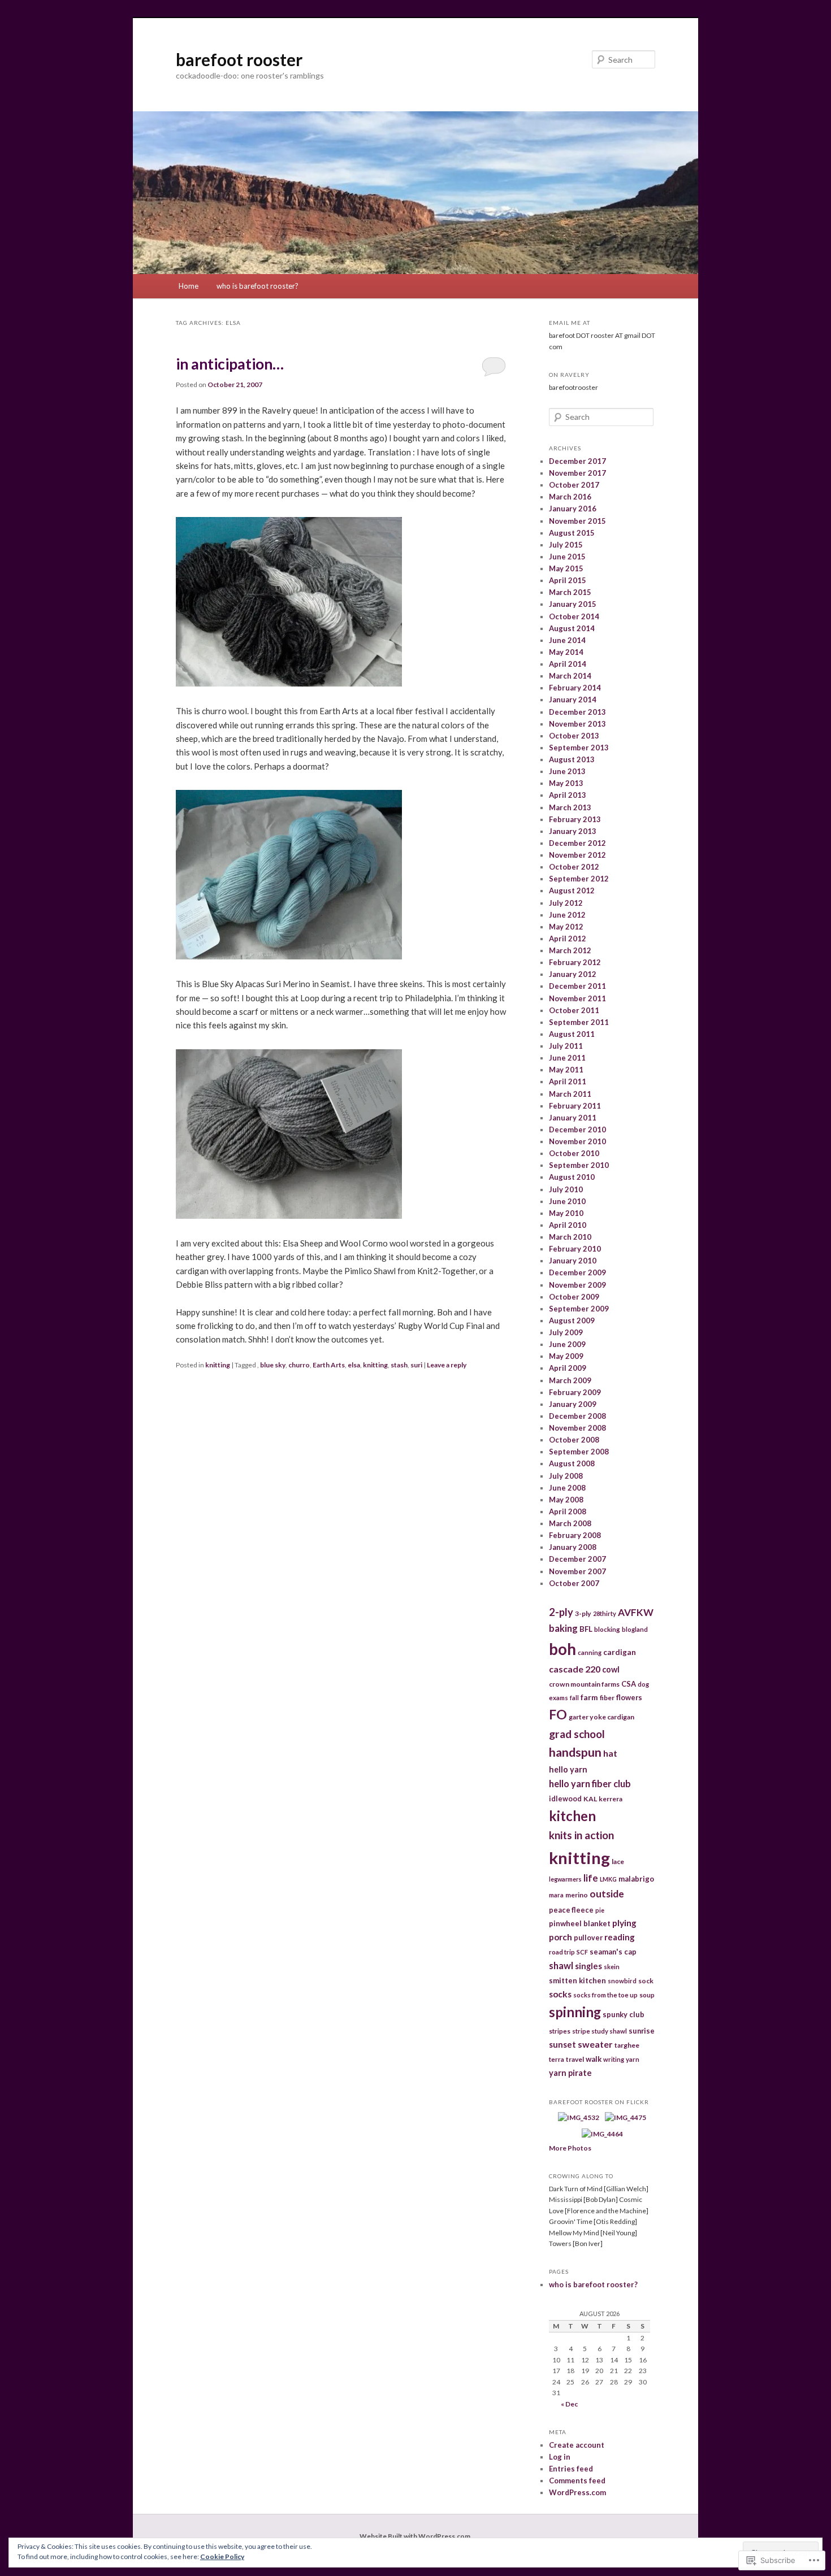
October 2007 (574, 1583)
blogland (635, 1629)
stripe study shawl (600, 2031)
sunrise (642, 2031)
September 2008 (579, 1452)
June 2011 (567, 1058)
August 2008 (572, 1463)
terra (557, 2059)
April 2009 (568, 1368)
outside (607, 1894)
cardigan (620, 1652)
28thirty (605, 1613)
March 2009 (570, 1380)
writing (614, 2059)
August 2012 (572, 890)
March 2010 (570, 1237)
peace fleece (571, 1910)
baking (563, 1628)
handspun (575, 1752)
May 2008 (566, 1500)
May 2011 (566, 1070)
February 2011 (575, 1106)
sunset (562, 2044)
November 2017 (577, 473)
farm (589, 1697)
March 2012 (570, 950)
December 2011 (577, 986)
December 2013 (577, 712)
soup (647, 1995)
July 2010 (566, 1189)
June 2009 (567, 1344)
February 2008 (575, 1535)
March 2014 (570, 676)
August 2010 (572, 1177)
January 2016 (573, 509)
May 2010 (566, 1213)
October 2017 (574, 485)
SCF (582, 1952)
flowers (629, 1697)
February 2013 (575, 819)
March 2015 (570, 592)
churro (299, 1365)
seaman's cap (613, 1952)
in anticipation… (230, 364)
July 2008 (566, 1476)
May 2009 (566, 1356)
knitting (218, 1365)
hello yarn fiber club (590, 1784)
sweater (595, 2044)
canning (590, 1652)
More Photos (570, 2148)
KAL (590, 1799)
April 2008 (568, 1511)
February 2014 (575, 688)
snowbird (622, 1981)
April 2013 (568, 795)
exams (559, 1698)
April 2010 (568, 1225)
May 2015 (566, 568)
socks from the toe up (605, 1995)
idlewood (565, 1799)
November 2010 (577, 1141)
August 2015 (572, 533)
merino (577, 1895)
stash (399, 1365)
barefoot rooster (239, 59)
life (591, 1878)
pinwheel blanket (580, 1923)
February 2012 (575, 962)
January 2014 (573, 700)
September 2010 (579, 1165)
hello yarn (568, 1769)
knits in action (581, 1835)
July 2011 (566, 1046)
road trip (562, 1952)
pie (600, 1910)
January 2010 (573, 1261)
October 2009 (574, 1297)
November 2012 (577, 855)
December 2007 (577, 1559)
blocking (607, 1629)
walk (594, 2059)
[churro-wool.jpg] (289, 683)
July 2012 (566, 903)
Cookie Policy (222, 2557)
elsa (354, 1365)
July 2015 (566, 545)
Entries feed (571, 2469)
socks (560, 1994)
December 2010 (577, 1130)
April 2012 (568, 939)
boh (562, 1649)
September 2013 (579, 748)
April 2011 (568, 1081)
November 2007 (577, 1571)
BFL (586, 1629)
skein (612, 1967)
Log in (560, 2457)
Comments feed (577, 2481)
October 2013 (574, 736)
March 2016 (570, 497)
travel (575, 2059)
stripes (560, 2031)
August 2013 (572, 759)
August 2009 (572, 1320)
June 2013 (567, 771)
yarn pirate (570, 2073)
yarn (633, 2059)
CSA (629, 1684)
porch (561, 1937)
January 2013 (573, 831)
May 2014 (566, 652)
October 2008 (574, 1440)
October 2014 (574, 616)
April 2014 (568, 664)
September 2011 (579, 1022)
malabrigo (636, 1879)
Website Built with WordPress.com (415, 2536)
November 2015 (577, 521)
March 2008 (570, 1523)
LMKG (608, 1879)
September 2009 (579, 1309)
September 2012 (579, 879)
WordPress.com (577, 2492)
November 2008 (577, 1428)
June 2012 (567, 915)
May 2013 (566, 783)
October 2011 (574, 1010)
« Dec (569, 2404)
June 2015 (567, 557)
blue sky (273, 1365)
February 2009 (575, 1392)
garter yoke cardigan (601, 1717)
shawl (561, 1965)
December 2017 (577, 461)
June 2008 (567, 1488)
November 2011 (577, 998)
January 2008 (573, 1547)
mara (556, 1895)
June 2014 (567, 640)
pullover (588, 1938)
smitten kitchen (577, 1980)
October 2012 (574, 867)
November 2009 (577, 1285)
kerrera (611, 1799)
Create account (577, 2445)
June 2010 (567, 1201)
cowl (611, 1669)
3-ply (583, 1613)
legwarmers (565, 1879)
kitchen (572, 1816)
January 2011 (573, 1118)
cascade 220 (575, 1669)
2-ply (561, 1612)
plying (624, 1923)
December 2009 (577, 1272)
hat (610, 1753)
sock (646, 1981)
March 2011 (570, 1094)
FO (558, 1714)
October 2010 (574, 1153)
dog (643, 1684)
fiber (607, 1698)
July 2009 (566, 1332)
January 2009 (573, 1404)
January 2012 (573, 974)
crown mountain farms (584, 1684)
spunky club (624, 2014)
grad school (577, 1734)
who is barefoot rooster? (257, 286)
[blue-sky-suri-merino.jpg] (289, 956)
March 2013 (570, 807)
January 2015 (573, 604)
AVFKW (636, 1612)
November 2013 (577, 724)
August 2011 (572, 1034)
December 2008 (577, 1416)
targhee (627, 2045)
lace (618, 1862)
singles (588, 1966)
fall (574, 1698)
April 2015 (568, 580)
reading (620, 1937)
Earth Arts (329, 1365)
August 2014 (572, 628)
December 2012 (577, 843)
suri (416, 1365)
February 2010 (575, 1249)
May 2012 (566, 927)
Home (189, 286)
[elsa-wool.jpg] (289, 1215)
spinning (575, 2012)
